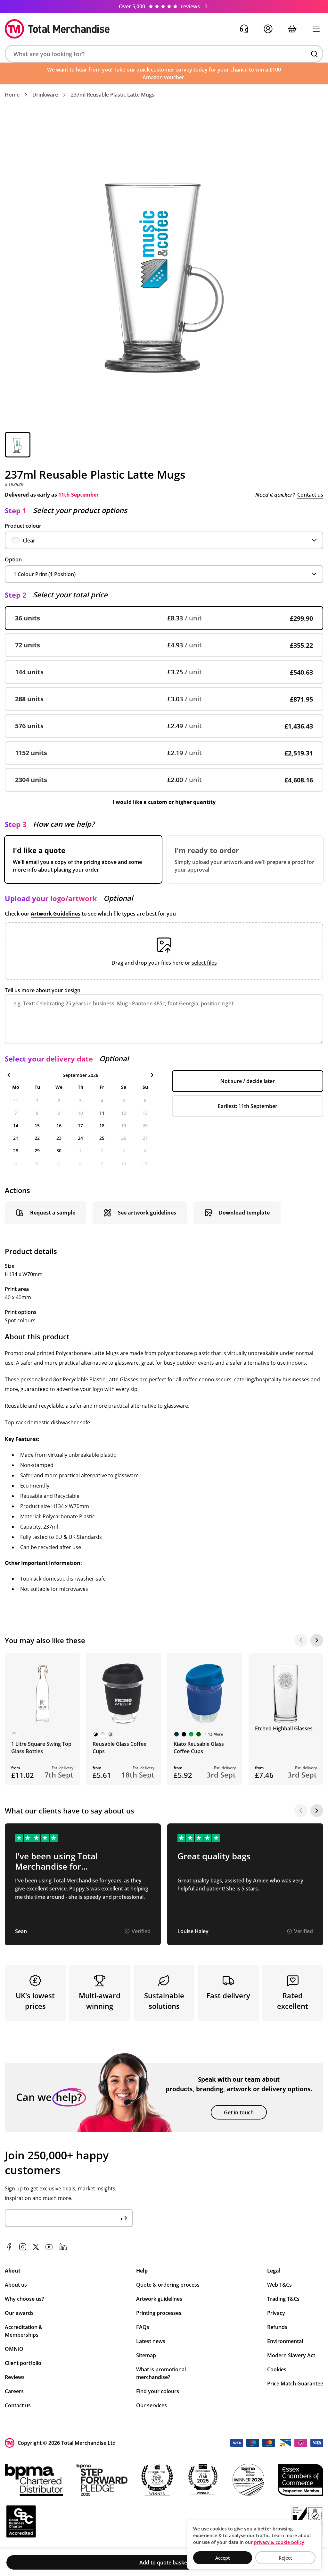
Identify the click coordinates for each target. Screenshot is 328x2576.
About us (16, 2285)
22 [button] (37, 1138)
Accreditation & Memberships (24, 2331)
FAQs (143, 2327)
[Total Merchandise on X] (36, 2247)
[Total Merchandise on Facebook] (9, 2247)
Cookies (277, 2369)
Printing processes (159, 2313)
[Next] (317, 1640)
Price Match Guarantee (295, 2384)
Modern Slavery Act (291, 2355)
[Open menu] (316, 29)
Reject (285, 2558)
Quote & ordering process (168, 2285)
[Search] (314, 54)
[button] (164, 54)
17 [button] (80, 1126)
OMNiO (14, 2349)
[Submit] (124, 2218)
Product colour (23, 526)
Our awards (19, 2313)
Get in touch (239, 2112)
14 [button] (16, 1126)
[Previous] (301, 1640)
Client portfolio (23, 2363)
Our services (152, 2405)
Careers (14, 2391)
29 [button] (37, 1151)
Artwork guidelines (159, 2299)
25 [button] (102, 1138)
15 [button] (37, 1126)
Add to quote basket (164, 2563)
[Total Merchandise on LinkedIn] (63, 2247)
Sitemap (146, 2355)
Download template (244, 1213)
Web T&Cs (279, 2285)
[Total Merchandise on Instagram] (23, 2247)
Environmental (285, 2341)
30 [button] (59, 1151)
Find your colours (158, 2391)
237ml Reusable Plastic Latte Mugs (113, 95)
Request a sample (53, 1213)
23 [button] (59, 1138)
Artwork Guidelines (56, 914)
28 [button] (16, 1151)
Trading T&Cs (283, 2299)
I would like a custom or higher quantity (164, 802)
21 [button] (16, 1138)
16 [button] (59, 1126)
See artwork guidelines (147, 1213)
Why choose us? (24, 2299)
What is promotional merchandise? (161, 2373)
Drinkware (45, 95)
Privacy (276, 2313)
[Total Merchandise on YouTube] (49, 2247)
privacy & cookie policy (279, 2542)
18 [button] (102, 1126)
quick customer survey (164, 70)
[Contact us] (244, 29)
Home (12, 95)
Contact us (310, 495)
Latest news (151, 2341)
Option (13, 559)
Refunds (277, 2327)
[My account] (268, 29)
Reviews (15, 2377)
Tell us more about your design (43, 990)
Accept (223, 2558)
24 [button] (80, 1138)
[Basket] (292, 29)
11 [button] (102, 1113)
